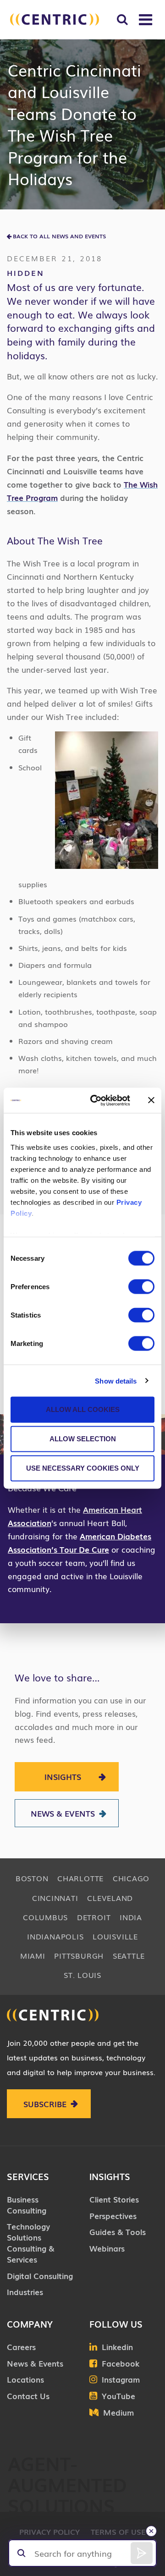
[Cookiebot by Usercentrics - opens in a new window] (96, 1100)
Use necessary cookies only (83, 1468)
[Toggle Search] (122, 19)
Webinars (107, 2248)
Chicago (131, 1878)
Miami (33, 1955)
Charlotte (80, 1878)
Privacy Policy (49, 2532)
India (131, 1917)
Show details (116, 1381)
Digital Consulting (40, 2276)
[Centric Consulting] (55, 19)
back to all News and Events (59, 236)
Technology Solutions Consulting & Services (31, 2242)
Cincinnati (55, 1898)
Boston (32, 1878)
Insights (63, 1777)
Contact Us (28, 2396)
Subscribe (45, 2104)
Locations (25, 2379)
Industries (25, 2292)
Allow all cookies (83, 1409)
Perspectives (113, 2216)
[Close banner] (151, 1100)
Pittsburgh (79, 1955)
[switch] (141, 1287)
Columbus (45, 1917)
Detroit (94, 1917)
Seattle (129, 1955)
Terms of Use (118, 2532)
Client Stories (114, 2199)
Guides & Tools (118, 2232)
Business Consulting (27, 2205)
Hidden (26, 273)
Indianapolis (55, 1936)
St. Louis (82, 1975)
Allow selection (83, 1439)
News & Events (63, 1813)
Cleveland (110, 1898)
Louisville (115, 1936)
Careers (21, 2347)
